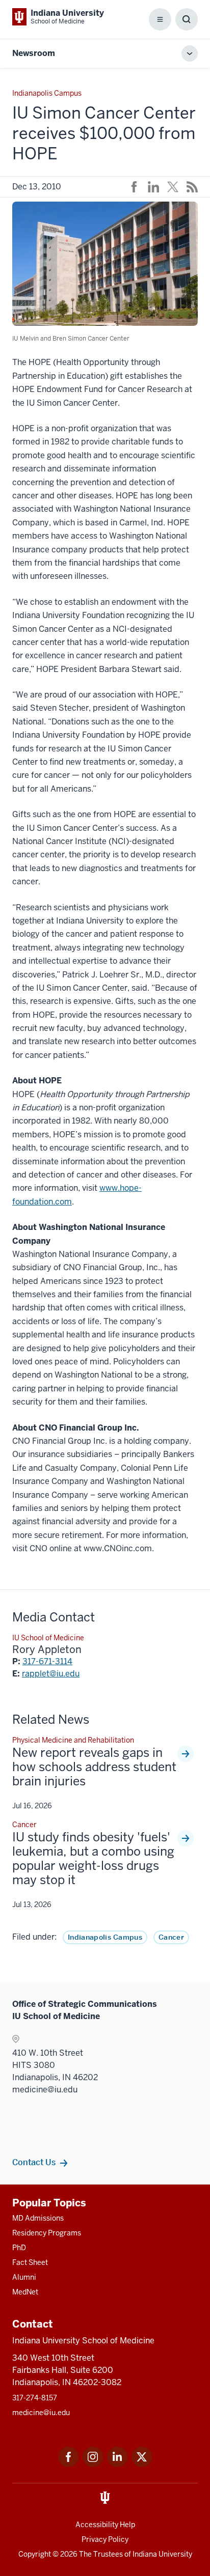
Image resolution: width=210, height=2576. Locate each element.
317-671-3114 (47, 1661)
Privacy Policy (105, 2539)
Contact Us (34, 2162)
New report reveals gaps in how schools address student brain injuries (94, 1767)
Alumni (24, 2277)
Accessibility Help (105, 2525)
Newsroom (34, 53)
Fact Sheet (30, 2262)
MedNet (25, 2292)
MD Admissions (38, 2218)
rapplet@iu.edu (51, 1674)
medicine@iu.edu (41, 2413)
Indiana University (162, 2554)
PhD (19, 2248)
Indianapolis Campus (105, 1937)
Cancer (171, 1937)
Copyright (35, 2554)
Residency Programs (47, 2233)
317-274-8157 (35, 2398)
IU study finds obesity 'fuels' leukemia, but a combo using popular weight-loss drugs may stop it (93, 1859)
